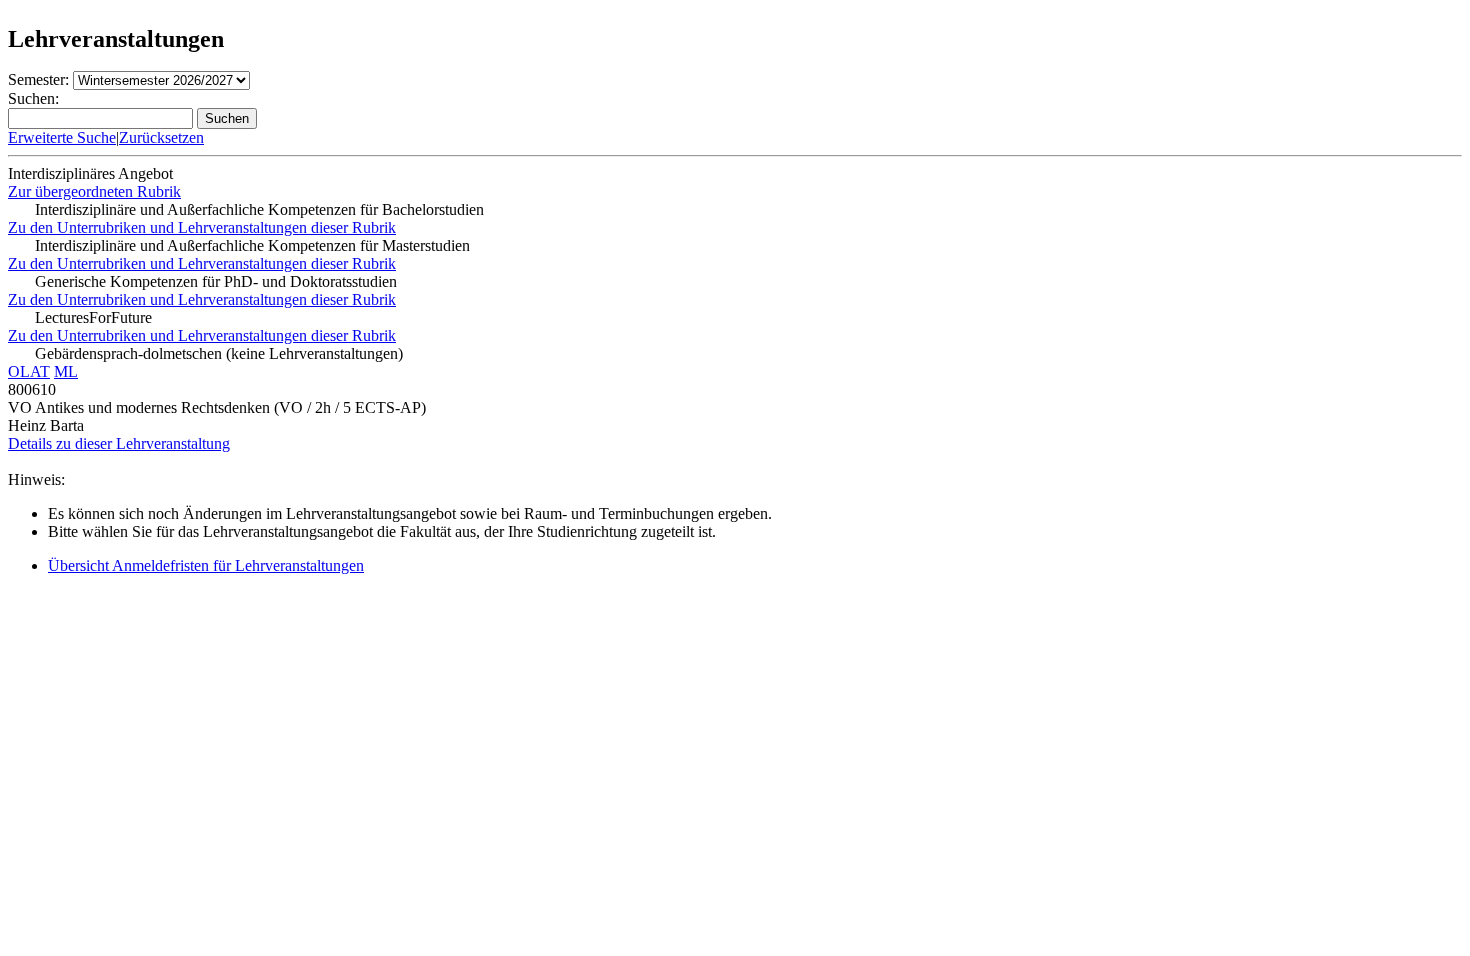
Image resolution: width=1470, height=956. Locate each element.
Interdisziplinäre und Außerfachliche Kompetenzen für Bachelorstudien (259, 209)
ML (66, 371)
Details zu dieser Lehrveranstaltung (119, 443)
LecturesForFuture (93, 317)
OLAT (29, 371)
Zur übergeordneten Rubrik (94, 191)
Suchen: (33, 98)
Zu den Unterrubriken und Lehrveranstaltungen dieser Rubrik (202, 227)
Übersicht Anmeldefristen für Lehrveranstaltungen (206, 565)
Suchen (227, 118)
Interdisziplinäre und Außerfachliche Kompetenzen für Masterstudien (252, 245)
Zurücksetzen (161, 137)
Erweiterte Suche (62, 137)
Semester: (38, 79)
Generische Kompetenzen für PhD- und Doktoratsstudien (216, 281)
